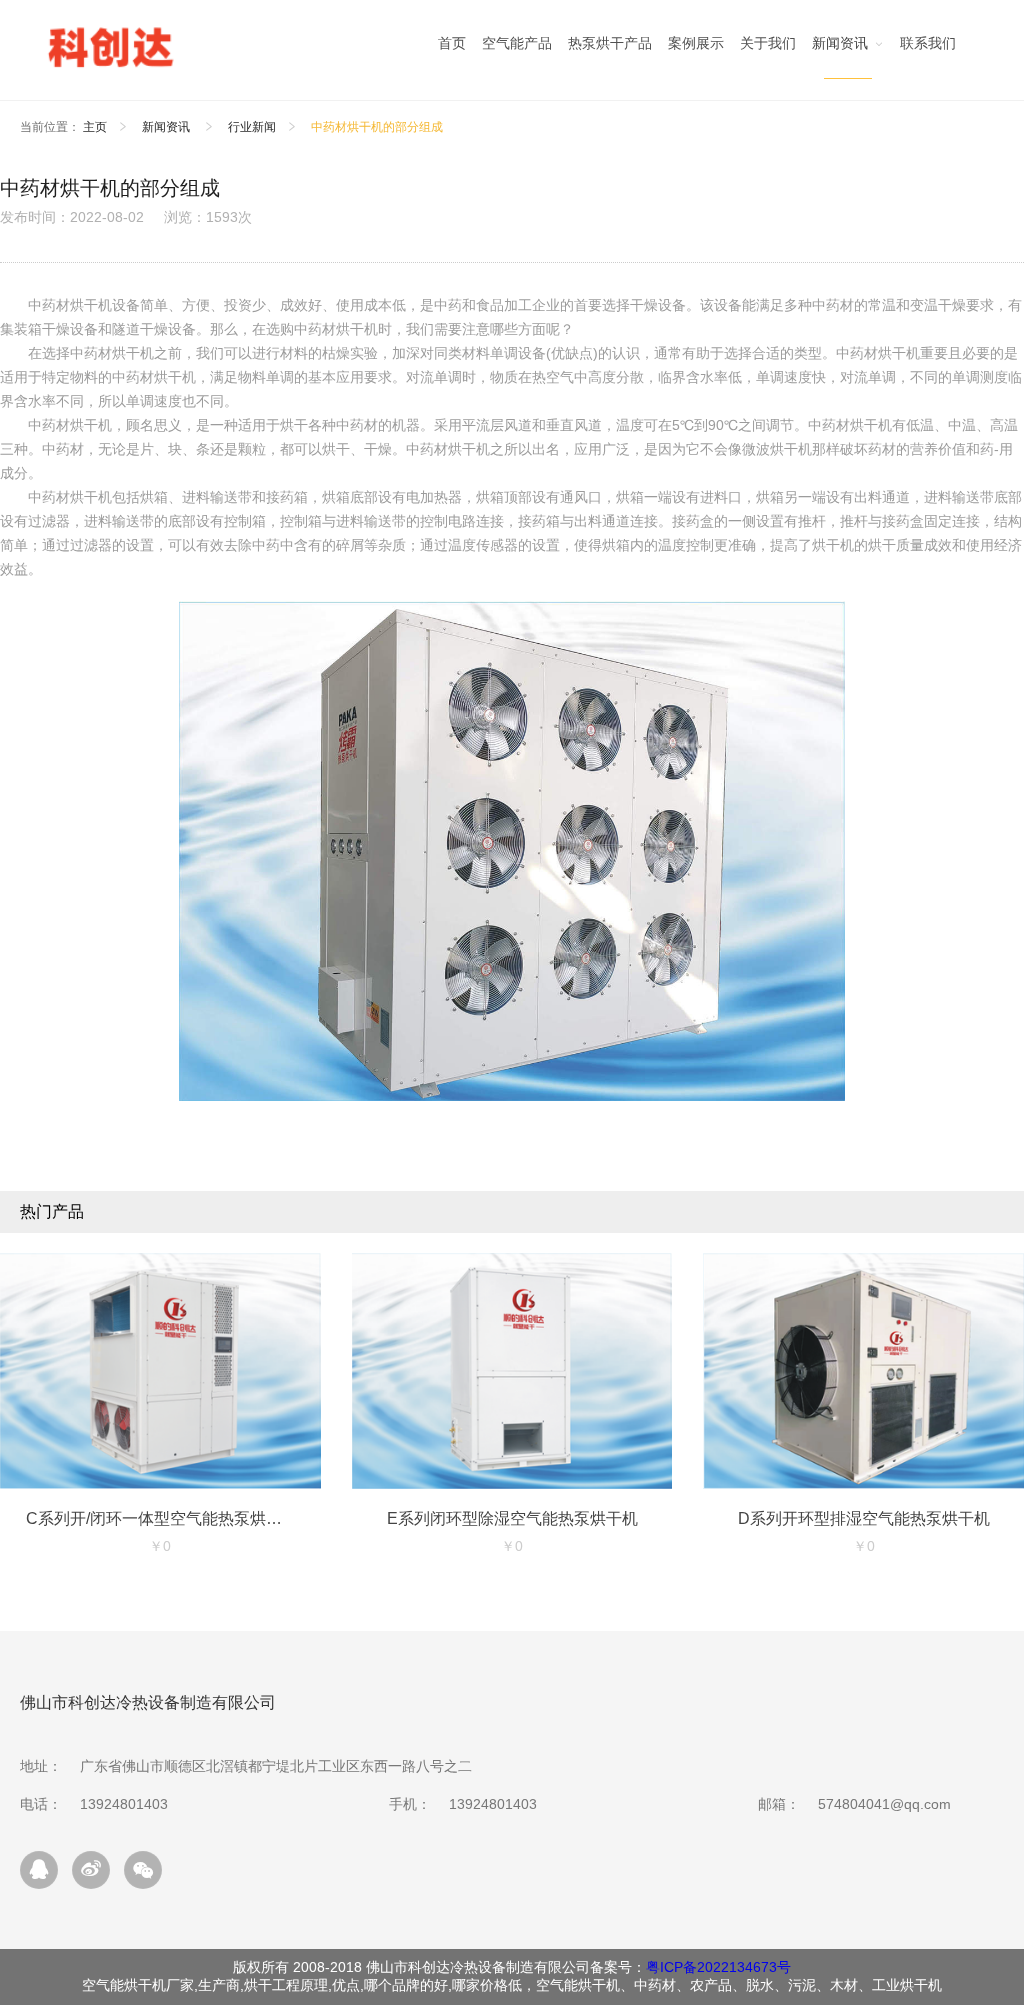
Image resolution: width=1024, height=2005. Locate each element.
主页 (95, 127)
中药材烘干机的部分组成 (377, 127)
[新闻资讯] (848, 48)
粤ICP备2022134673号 (718, 1967)
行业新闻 (252, 127)
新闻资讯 (167, 127)
